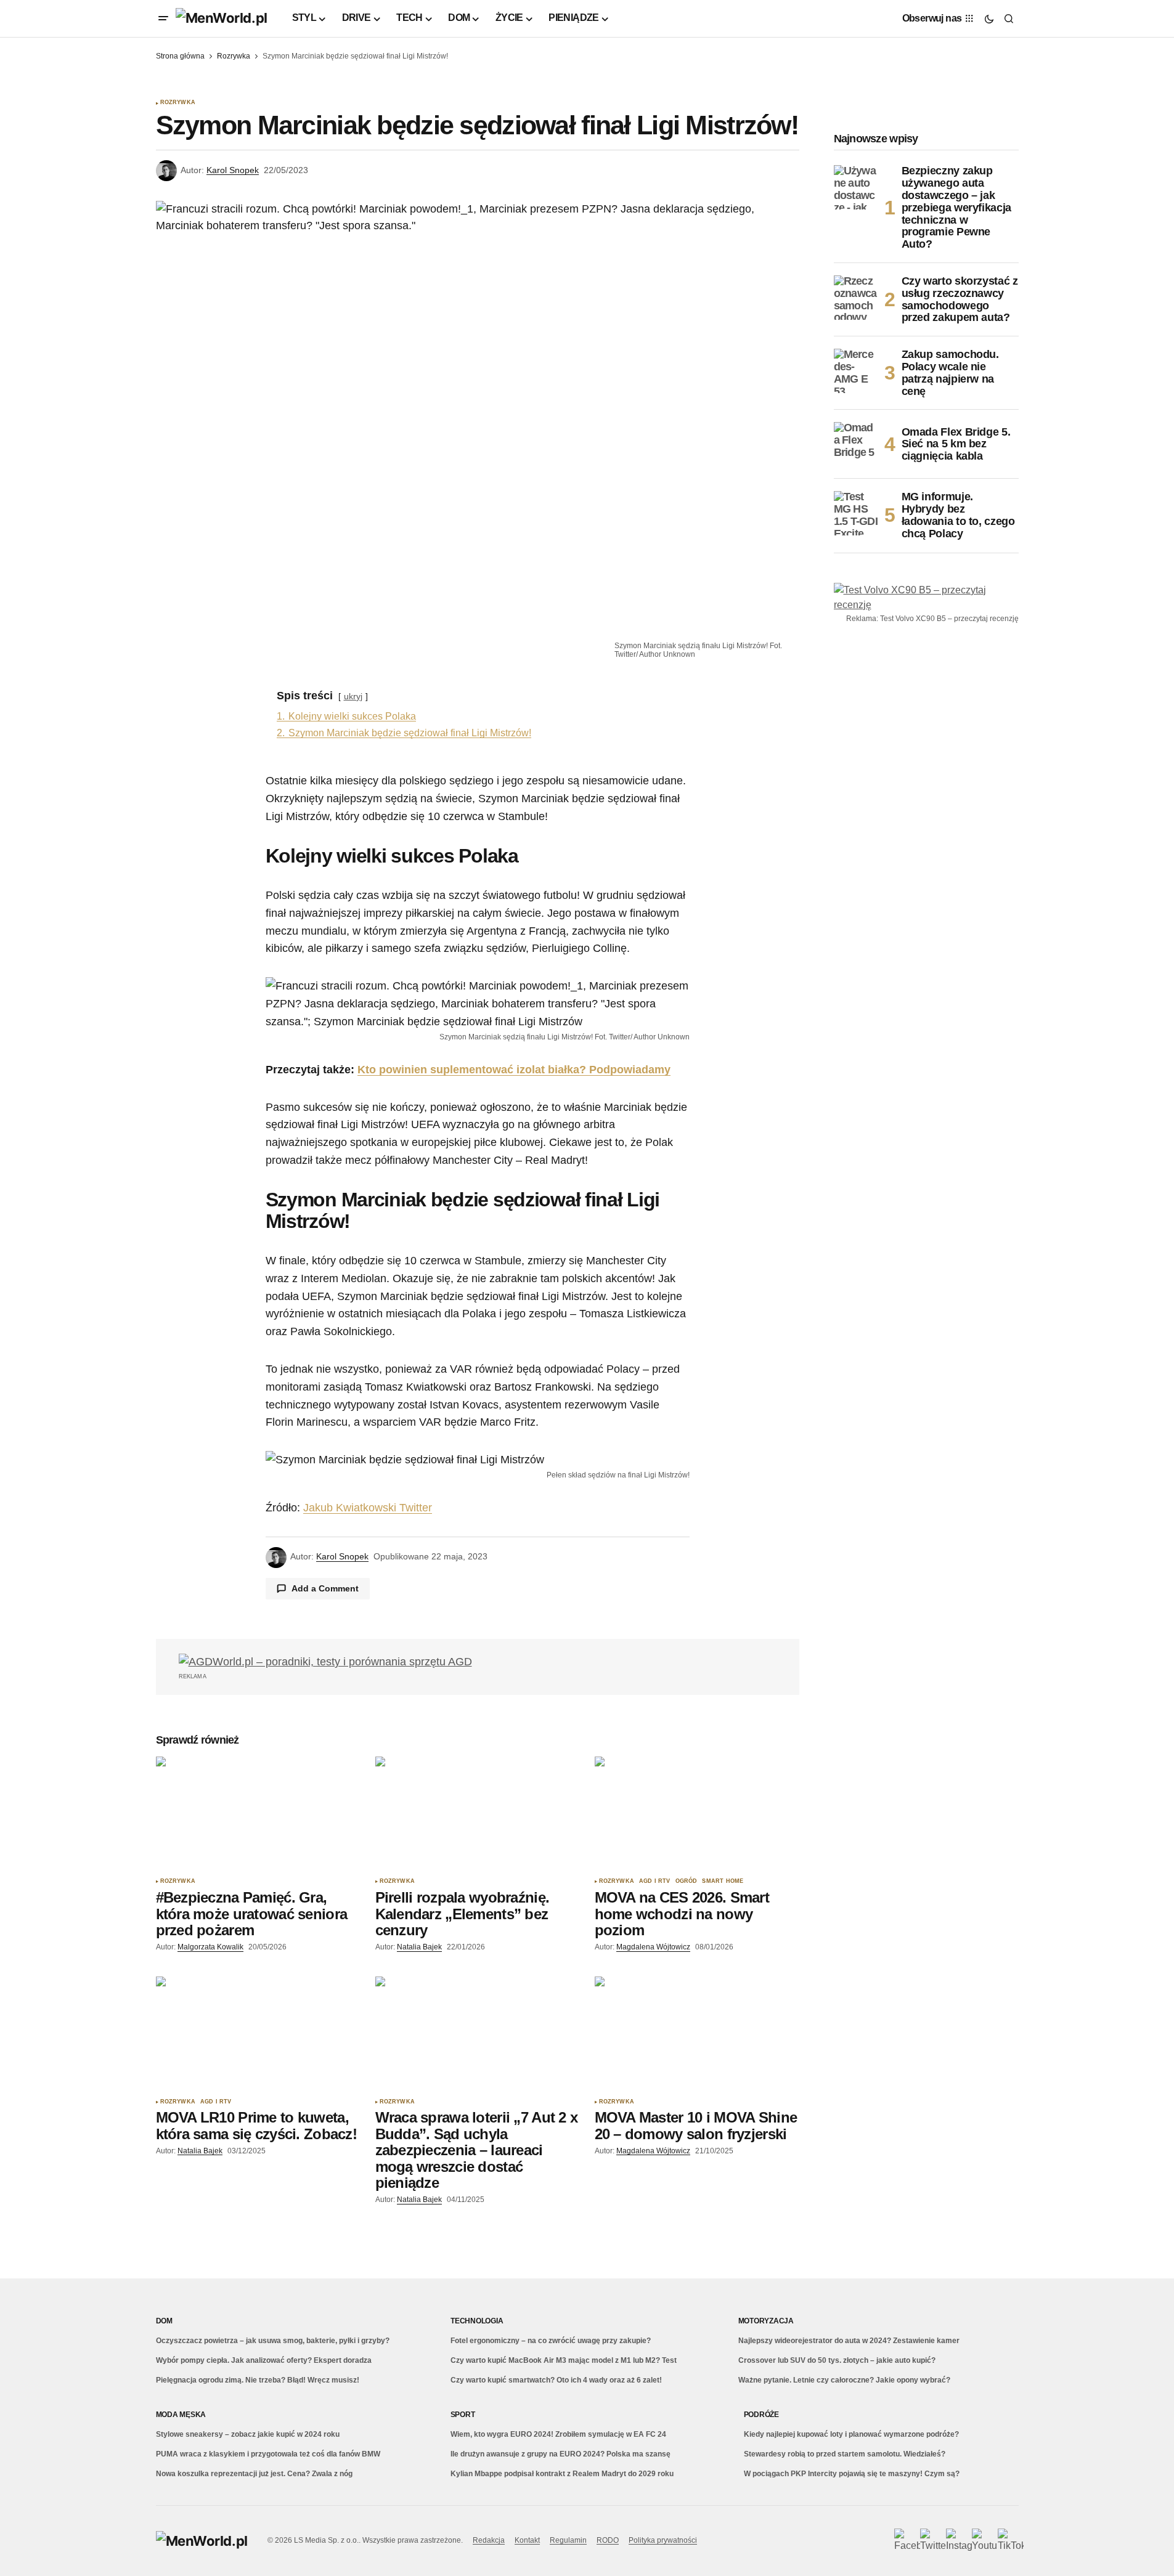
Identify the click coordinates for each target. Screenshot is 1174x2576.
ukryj (353, 696)
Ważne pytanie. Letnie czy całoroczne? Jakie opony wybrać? (844, 2380)
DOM (164, 2321)
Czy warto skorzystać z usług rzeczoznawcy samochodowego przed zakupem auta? (960, 299)
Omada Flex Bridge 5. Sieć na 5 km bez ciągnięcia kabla (956, 444)
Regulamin (568, 2540)
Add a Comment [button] (325, 1588)
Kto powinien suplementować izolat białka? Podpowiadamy (514, 1070)
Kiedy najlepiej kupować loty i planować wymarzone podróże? (851, 2434)
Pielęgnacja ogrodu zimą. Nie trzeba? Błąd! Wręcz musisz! (258, 2380)
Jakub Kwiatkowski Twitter (368, 1508)
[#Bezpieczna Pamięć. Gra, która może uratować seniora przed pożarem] (258, 1814)
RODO (608, 2540)
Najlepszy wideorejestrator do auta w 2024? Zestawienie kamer (849, 2341)
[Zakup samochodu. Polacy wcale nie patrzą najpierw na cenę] (856, 371)
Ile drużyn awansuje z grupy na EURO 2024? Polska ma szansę (561, 2454)
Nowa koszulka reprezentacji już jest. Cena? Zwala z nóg (254, 2474)
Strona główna (180, 56)
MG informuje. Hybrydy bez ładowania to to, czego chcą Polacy (958, 515)
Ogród (687, 1881)
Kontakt (527, 2540)
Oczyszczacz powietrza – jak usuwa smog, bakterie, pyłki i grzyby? (273, 2341)
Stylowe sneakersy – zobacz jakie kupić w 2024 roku (248, 2434)
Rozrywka (234, 56)
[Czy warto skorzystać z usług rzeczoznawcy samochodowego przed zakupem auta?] (856, 298)
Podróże (761, 2415)
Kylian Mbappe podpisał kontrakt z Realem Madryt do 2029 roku (562, 2474)
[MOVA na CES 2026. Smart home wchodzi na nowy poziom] (697, 1814)
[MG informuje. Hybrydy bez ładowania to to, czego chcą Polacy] (856, 513)
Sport (463, 2415)
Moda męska (181, 2415)
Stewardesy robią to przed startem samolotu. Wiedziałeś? (845, 2454)
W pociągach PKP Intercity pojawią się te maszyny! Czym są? (852, 2474)
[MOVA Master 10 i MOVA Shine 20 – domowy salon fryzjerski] (697, 2034)
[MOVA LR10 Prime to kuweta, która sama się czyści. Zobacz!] (258, 2034)
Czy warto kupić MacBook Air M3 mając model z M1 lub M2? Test (564, 2360)
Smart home (723, 1881)
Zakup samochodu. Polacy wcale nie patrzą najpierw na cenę (950, 373)
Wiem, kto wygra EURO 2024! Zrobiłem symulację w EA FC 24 (558, 2434)
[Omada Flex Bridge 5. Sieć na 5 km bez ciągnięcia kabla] (856, 444)
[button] (163, 18)
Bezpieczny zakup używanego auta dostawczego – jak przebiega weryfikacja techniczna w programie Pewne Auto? (956, 208)
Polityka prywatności (663, 2540)
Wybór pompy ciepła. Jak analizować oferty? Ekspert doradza (264, 2360)
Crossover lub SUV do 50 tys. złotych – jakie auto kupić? (837, 2360)
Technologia (477, 2321)
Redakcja (489, 2540)
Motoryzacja (766, 2321)
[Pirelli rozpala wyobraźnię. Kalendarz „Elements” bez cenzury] (478, 1814)
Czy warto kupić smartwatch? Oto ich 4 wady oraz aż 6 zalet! (556, 2380)
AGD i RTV (655, 1881)
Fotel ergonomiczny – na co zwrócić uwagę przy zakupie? (551, 2341)
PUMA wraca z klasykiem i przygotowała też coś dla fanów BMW (268, 2454)
